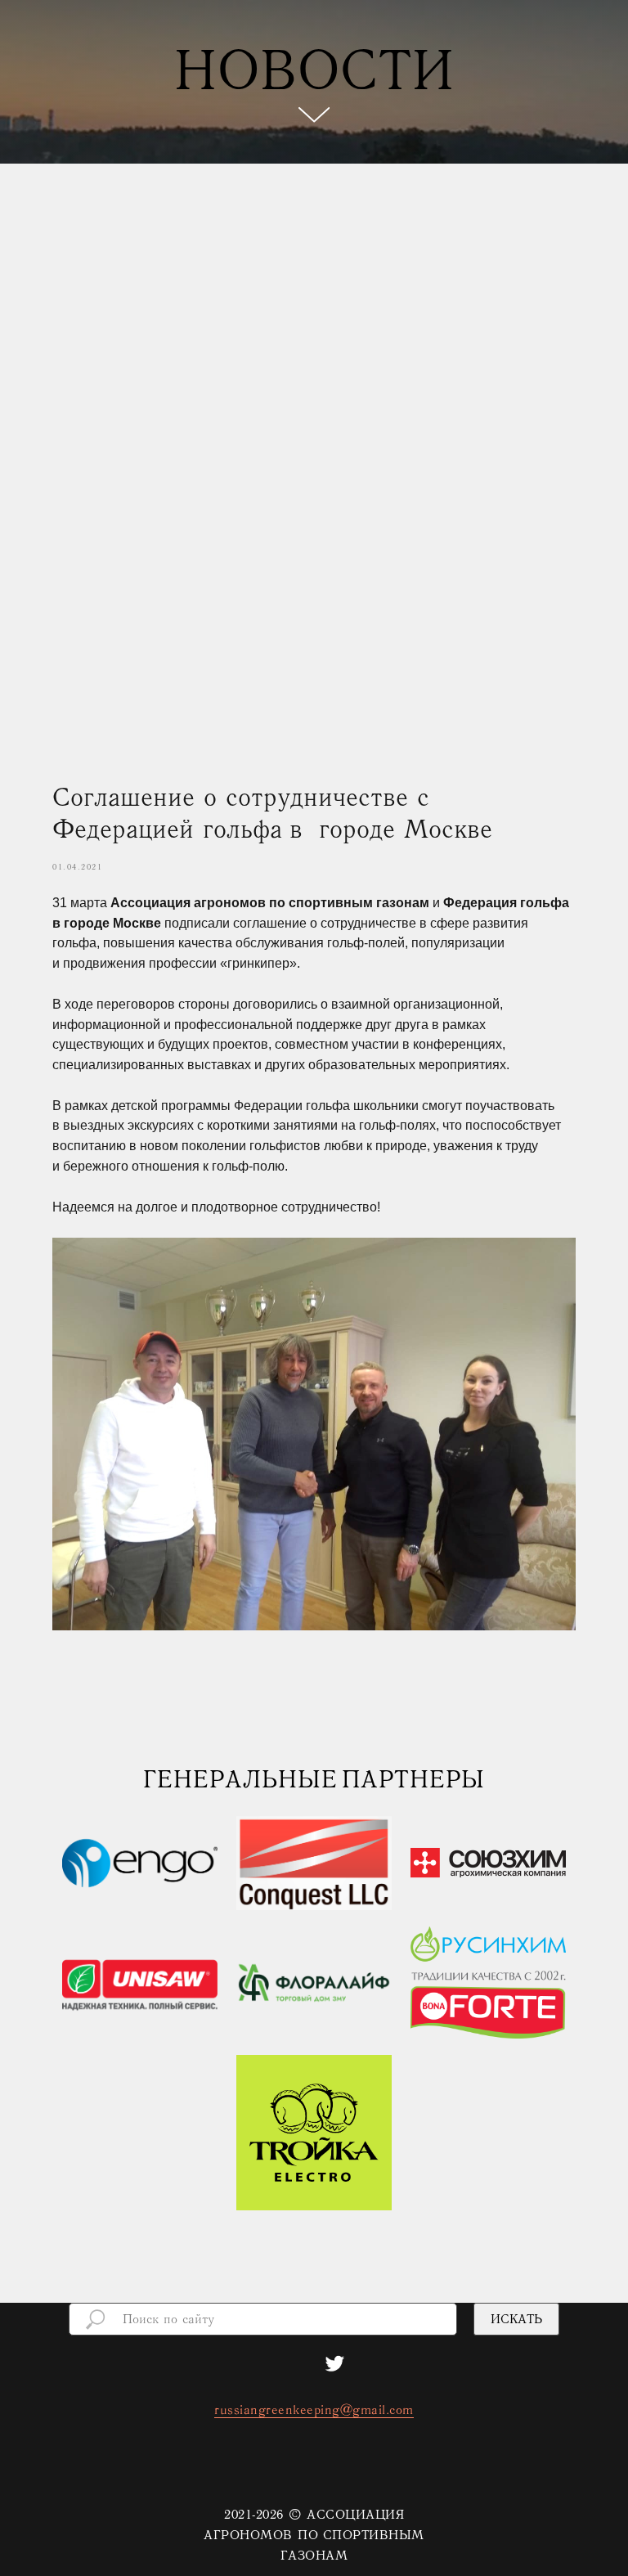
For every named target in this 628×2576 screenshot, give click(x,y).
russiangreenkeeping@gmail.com (314, 2515)
